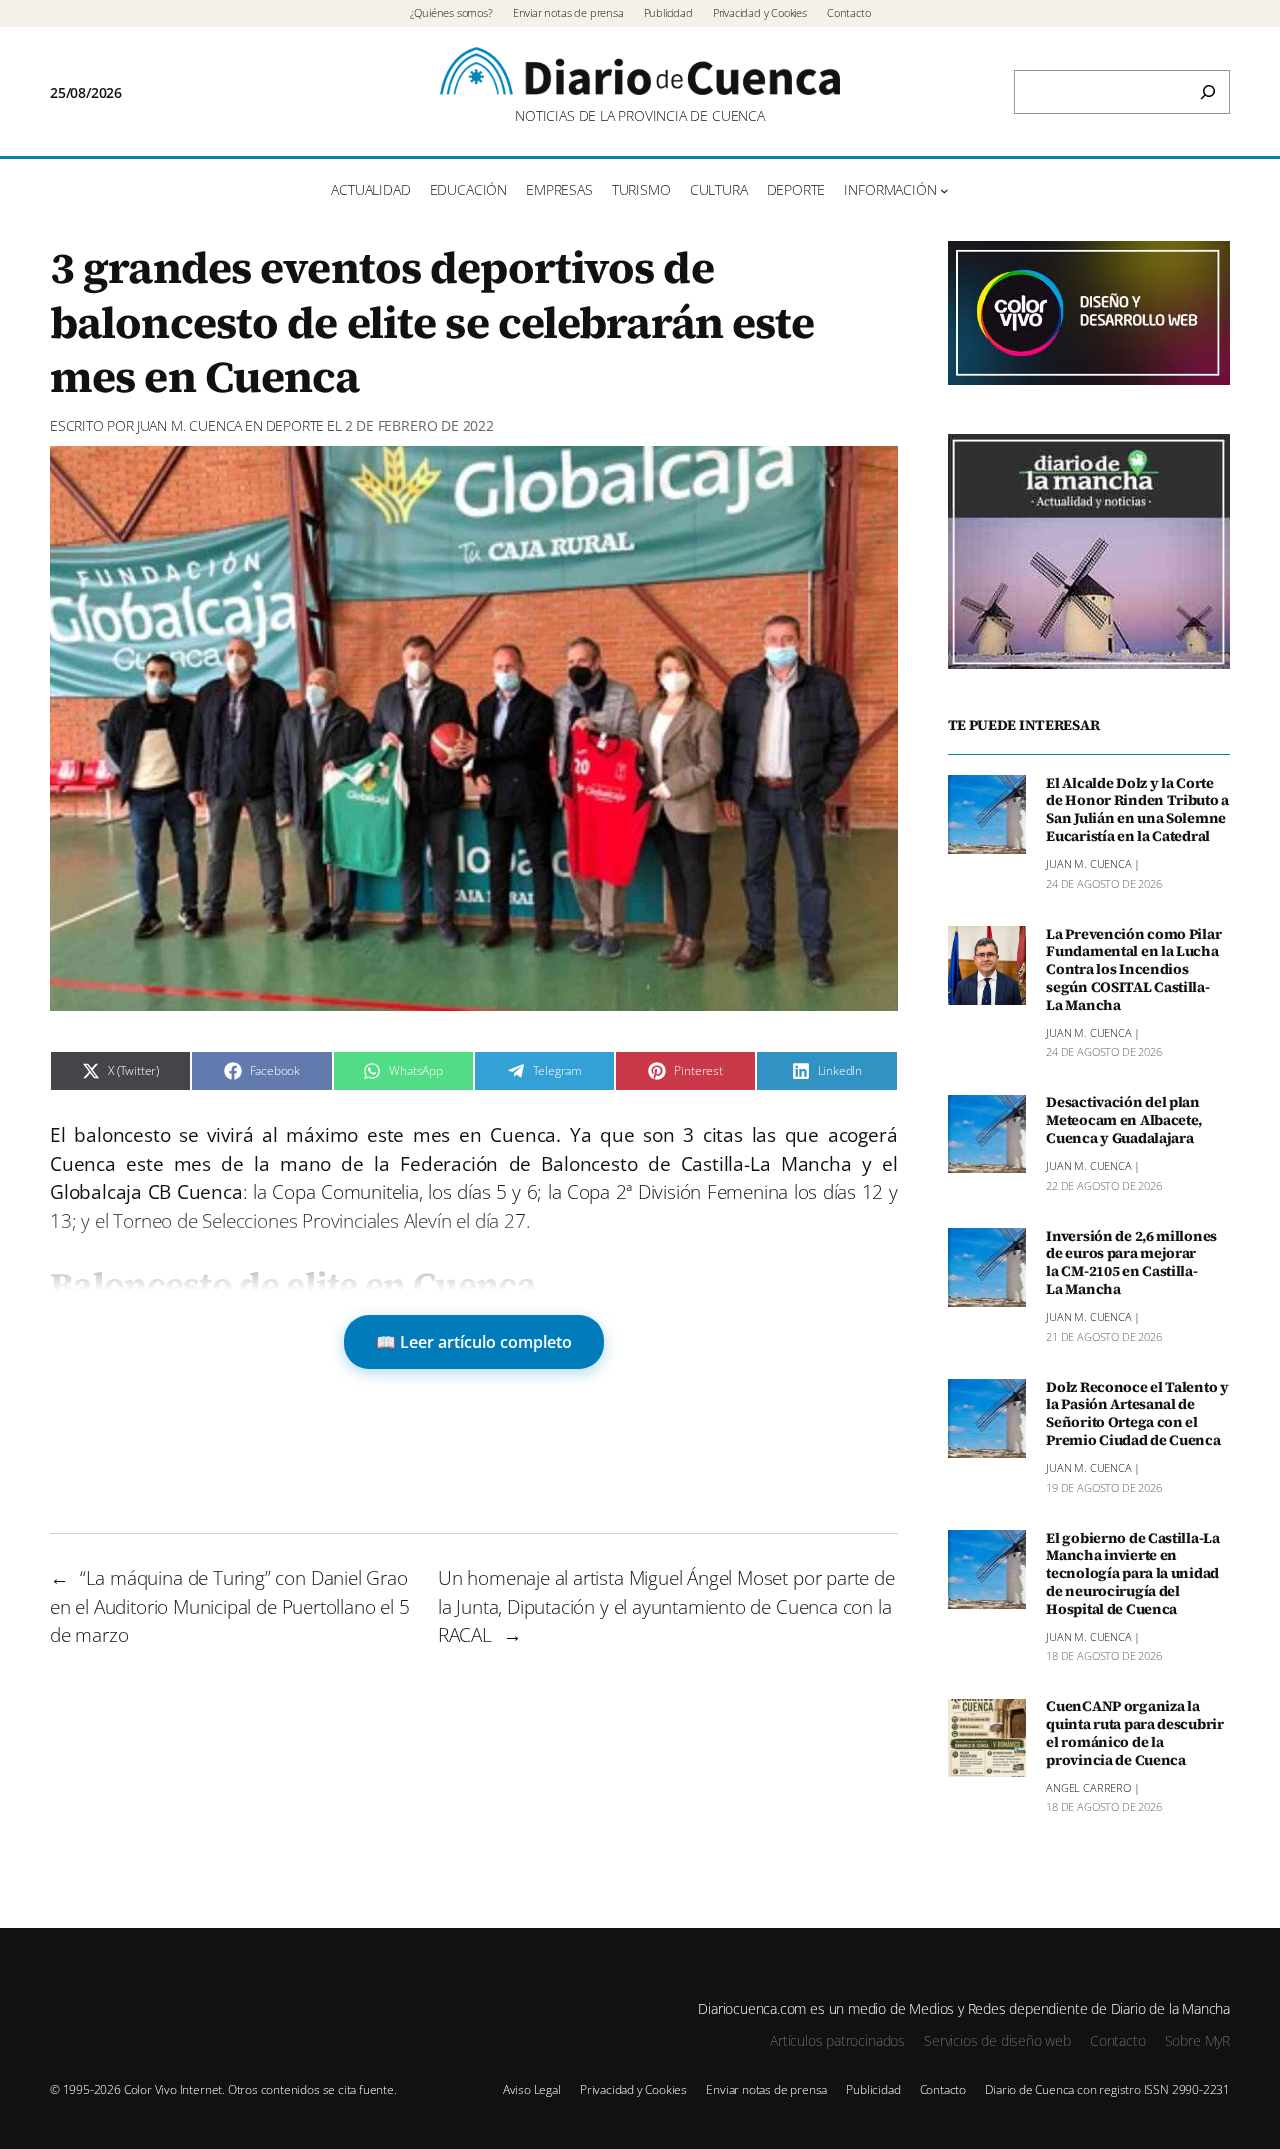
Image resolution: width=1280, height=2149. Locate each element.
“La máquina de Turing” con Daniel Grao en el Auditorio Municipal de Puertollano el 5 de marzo (230, 1606)
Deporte (295, 425)
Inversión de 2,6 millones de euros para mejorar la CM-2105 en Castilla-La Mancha (1131, 1263)
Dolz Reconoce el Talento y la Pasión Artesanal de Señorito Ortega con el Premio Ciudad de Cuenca (1137, 1414)
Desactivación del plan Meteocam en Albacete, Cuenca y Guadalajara (1124, 1122)
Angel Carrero (1088, 1787)
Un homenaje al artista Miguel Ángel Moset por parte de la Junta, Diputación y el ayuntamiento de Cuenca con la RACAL (666, 1606)
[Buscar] (1208, 92)
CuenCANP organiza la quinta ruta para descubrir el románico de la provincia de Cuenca (1135, 1734)
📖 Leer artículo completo (474, 1342)
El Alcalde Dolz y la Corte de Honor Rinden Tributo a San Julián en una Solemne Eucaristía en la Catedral (1137, 810)
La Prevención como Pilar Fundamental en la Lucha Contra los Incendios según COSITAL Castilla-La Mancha (1133, 970)
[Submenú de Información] (944, 190)
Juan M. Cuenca (189, 425)
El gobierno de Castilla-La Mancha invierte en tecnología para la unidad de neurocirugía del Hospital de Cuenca (1133, 1574)
